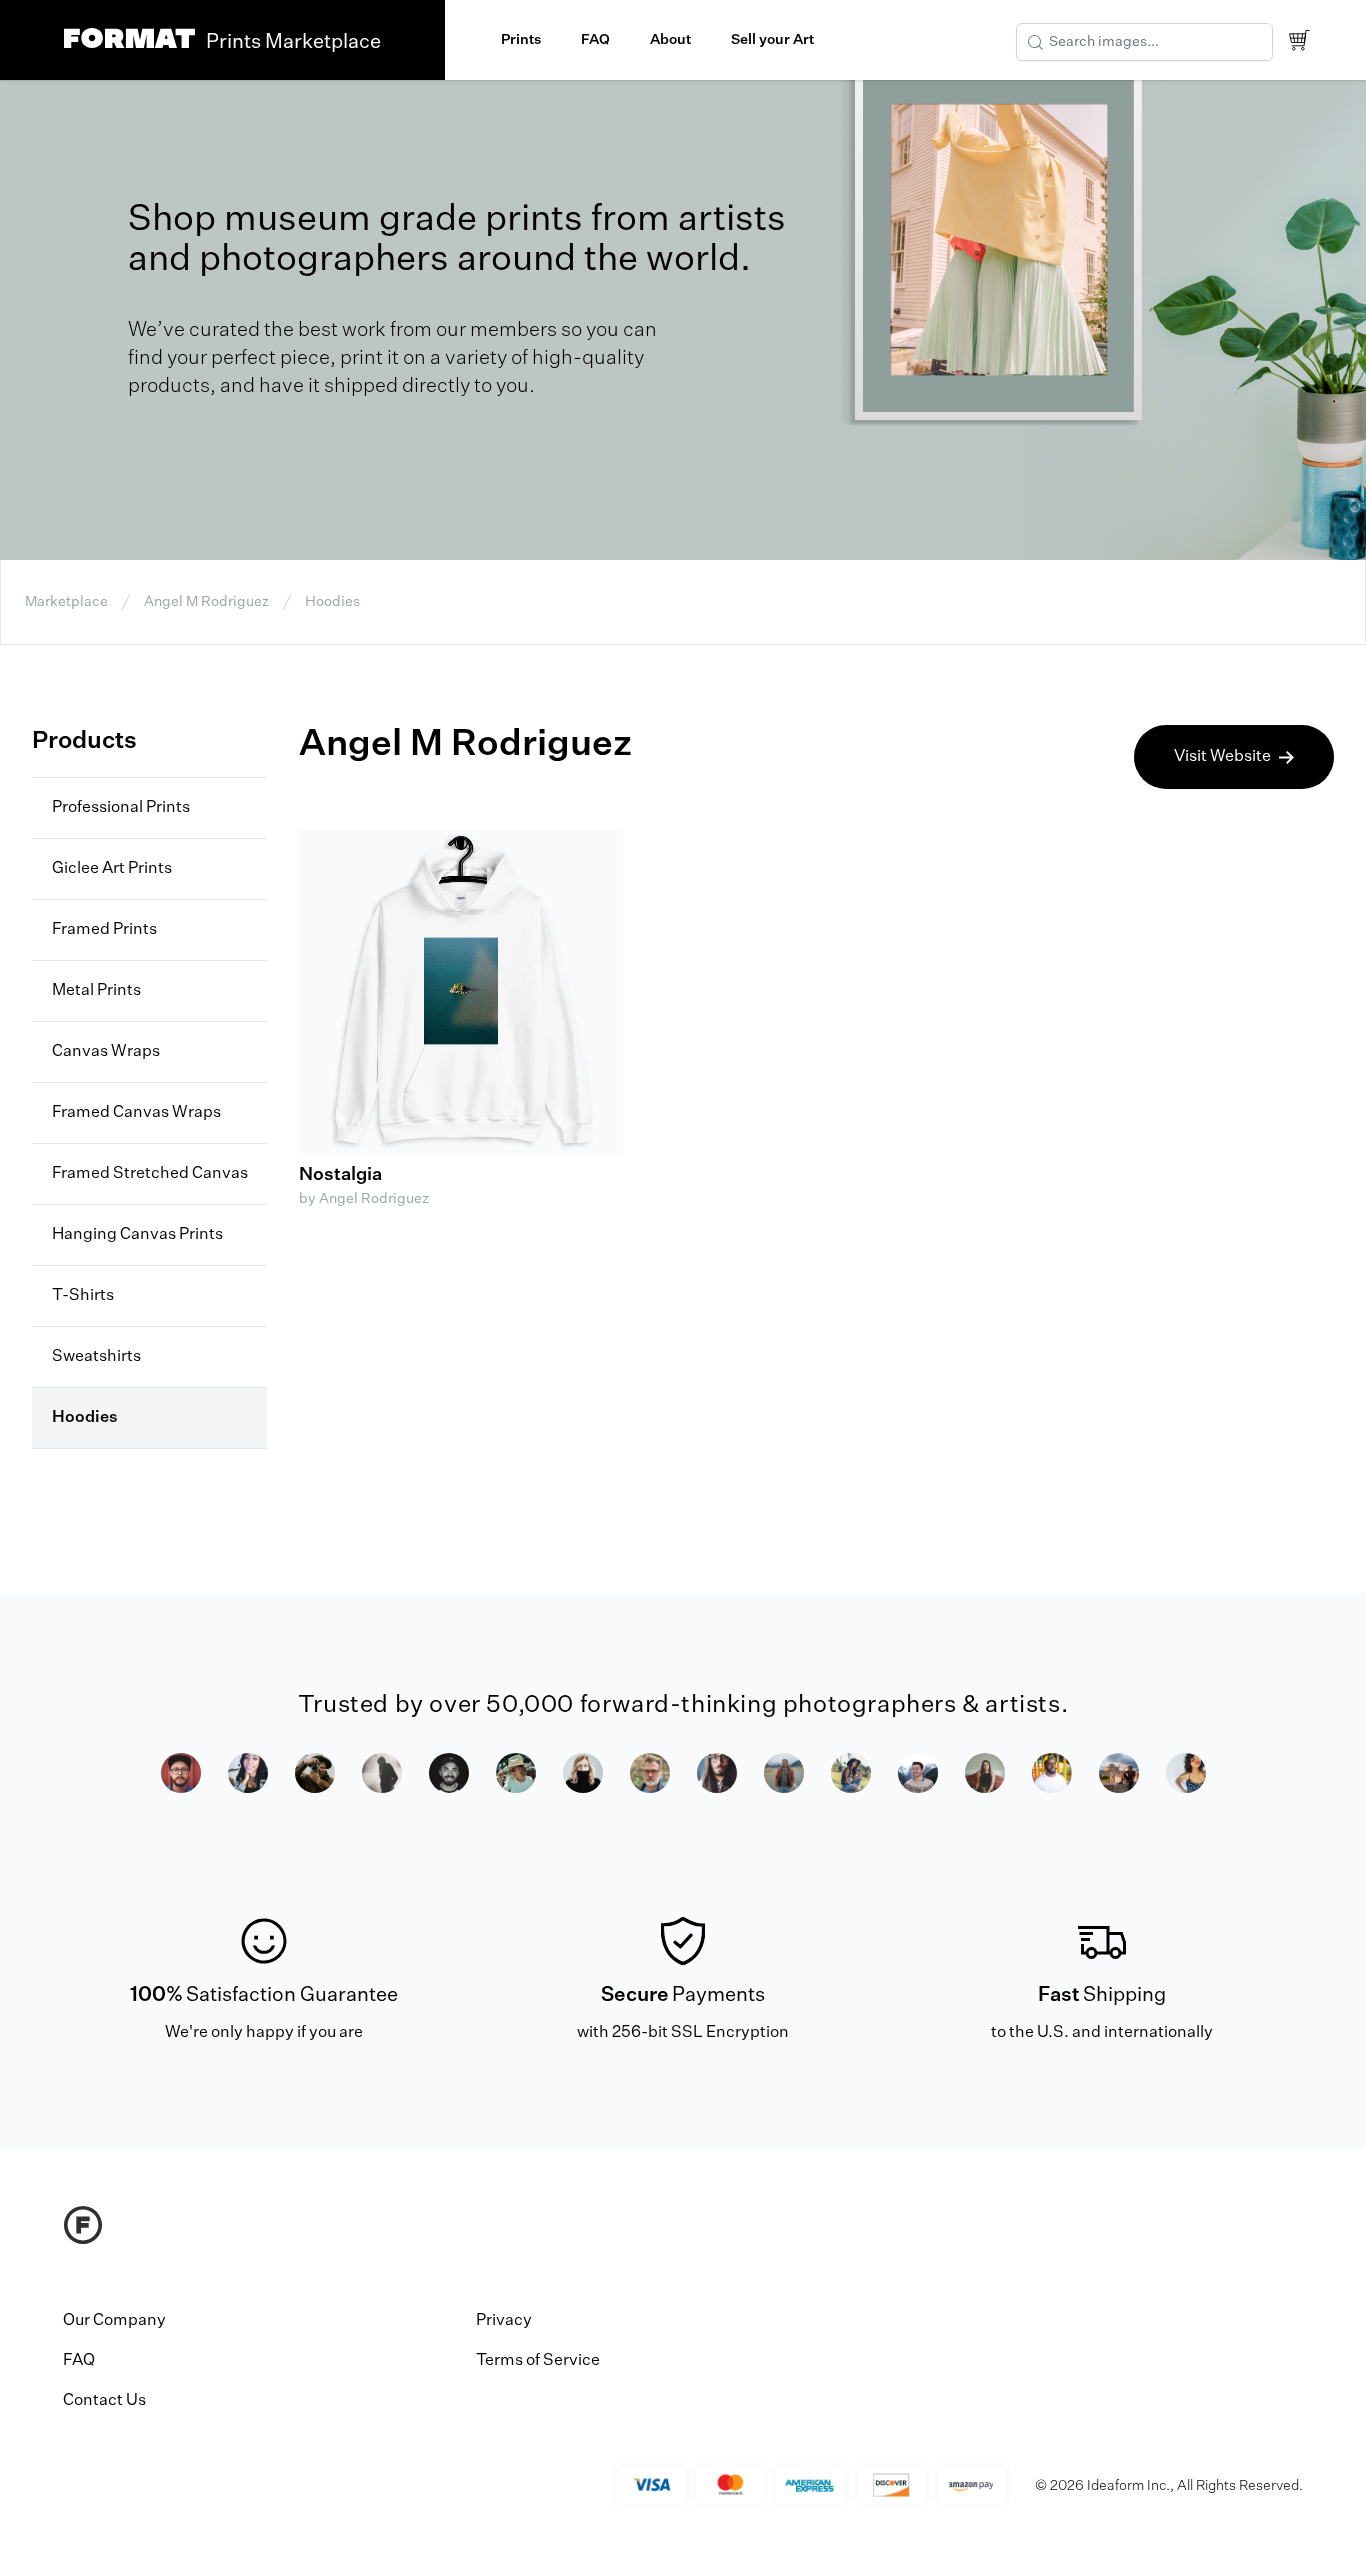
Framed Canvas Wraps (136, 1113)
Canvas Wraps (106, 1052)
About (670, 40)
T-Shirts (83, 1296)
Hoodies (332, 602)
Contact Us (104, 2401)
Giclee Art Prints (112, 869)
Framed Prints (104, 930)
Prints (521, 40)
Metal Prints (96, 991)
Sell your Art (772, 40)
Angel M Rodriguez (206, 602)
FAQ (595, 40)
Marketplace (66, 602)
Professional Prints (121, 808)
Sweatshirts (96, 1357)
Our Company (114, 2321)
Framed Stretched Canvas (150, 1174)
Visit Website (1222, 757)
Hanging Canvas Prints (137, 1235)
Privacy (504, 2321)
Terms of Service (538, 2361)
